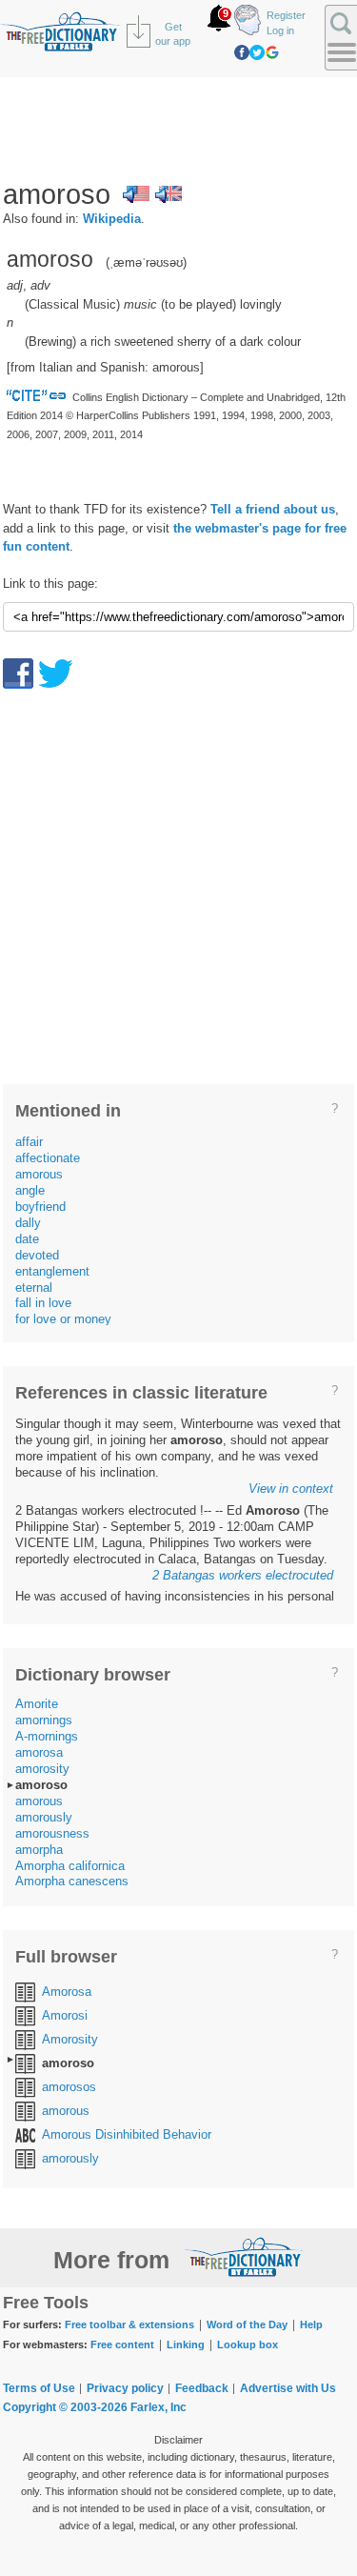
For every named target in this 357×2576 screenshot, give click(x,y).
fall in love (43, 1303)
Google (272, 52)
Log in (280, 30)
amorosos (69, 2087)
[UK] (169, 194)
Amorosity (70, 2039)
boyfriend (40, 1207)
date (27, 1239)
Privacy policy (125, 2388)
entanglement (52, 1271)
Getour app (173, 34)
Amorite (37, 1704)
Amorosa (67, 1992)
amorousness (52, 1833)
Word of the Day (247, 2324)
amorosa (39, 1752)
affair (29, 1142)
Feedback (202, 2388)
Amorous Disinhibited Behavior (127, 2134)
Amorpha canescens (72, 1881)
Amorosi (65, 2015)
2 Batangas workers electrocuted (243, 1575)
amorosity (42, 1769)
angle (30, 1190)
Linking (186, 2345)
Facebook (242, 52)
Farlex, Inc (159, 2407)
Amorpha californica (70, 1866)
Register (286, 15)
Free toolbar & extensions (129, 2324)
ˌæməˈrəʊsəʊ (146, 262)
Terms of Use (39, 2388)
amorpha (39, 1850)
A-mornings (47, 1736)
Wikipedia (112, 219)
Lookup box (248, 2345)
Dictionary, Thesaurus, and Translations (244, 2257)
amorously (44, 1817)
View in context (291, 1489)
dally (28, 1223)
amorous (39, 1174)
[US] (136, 194)
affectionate (48, 1158)
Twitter (257, 52)
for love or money (63, 1319)
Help (311, 2324)
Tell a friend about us (273, 509)
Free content (122, 2345)
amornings (44, 1720)
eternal (34, 1288)
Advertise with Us (288, 2388)
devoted (37, 1255)
